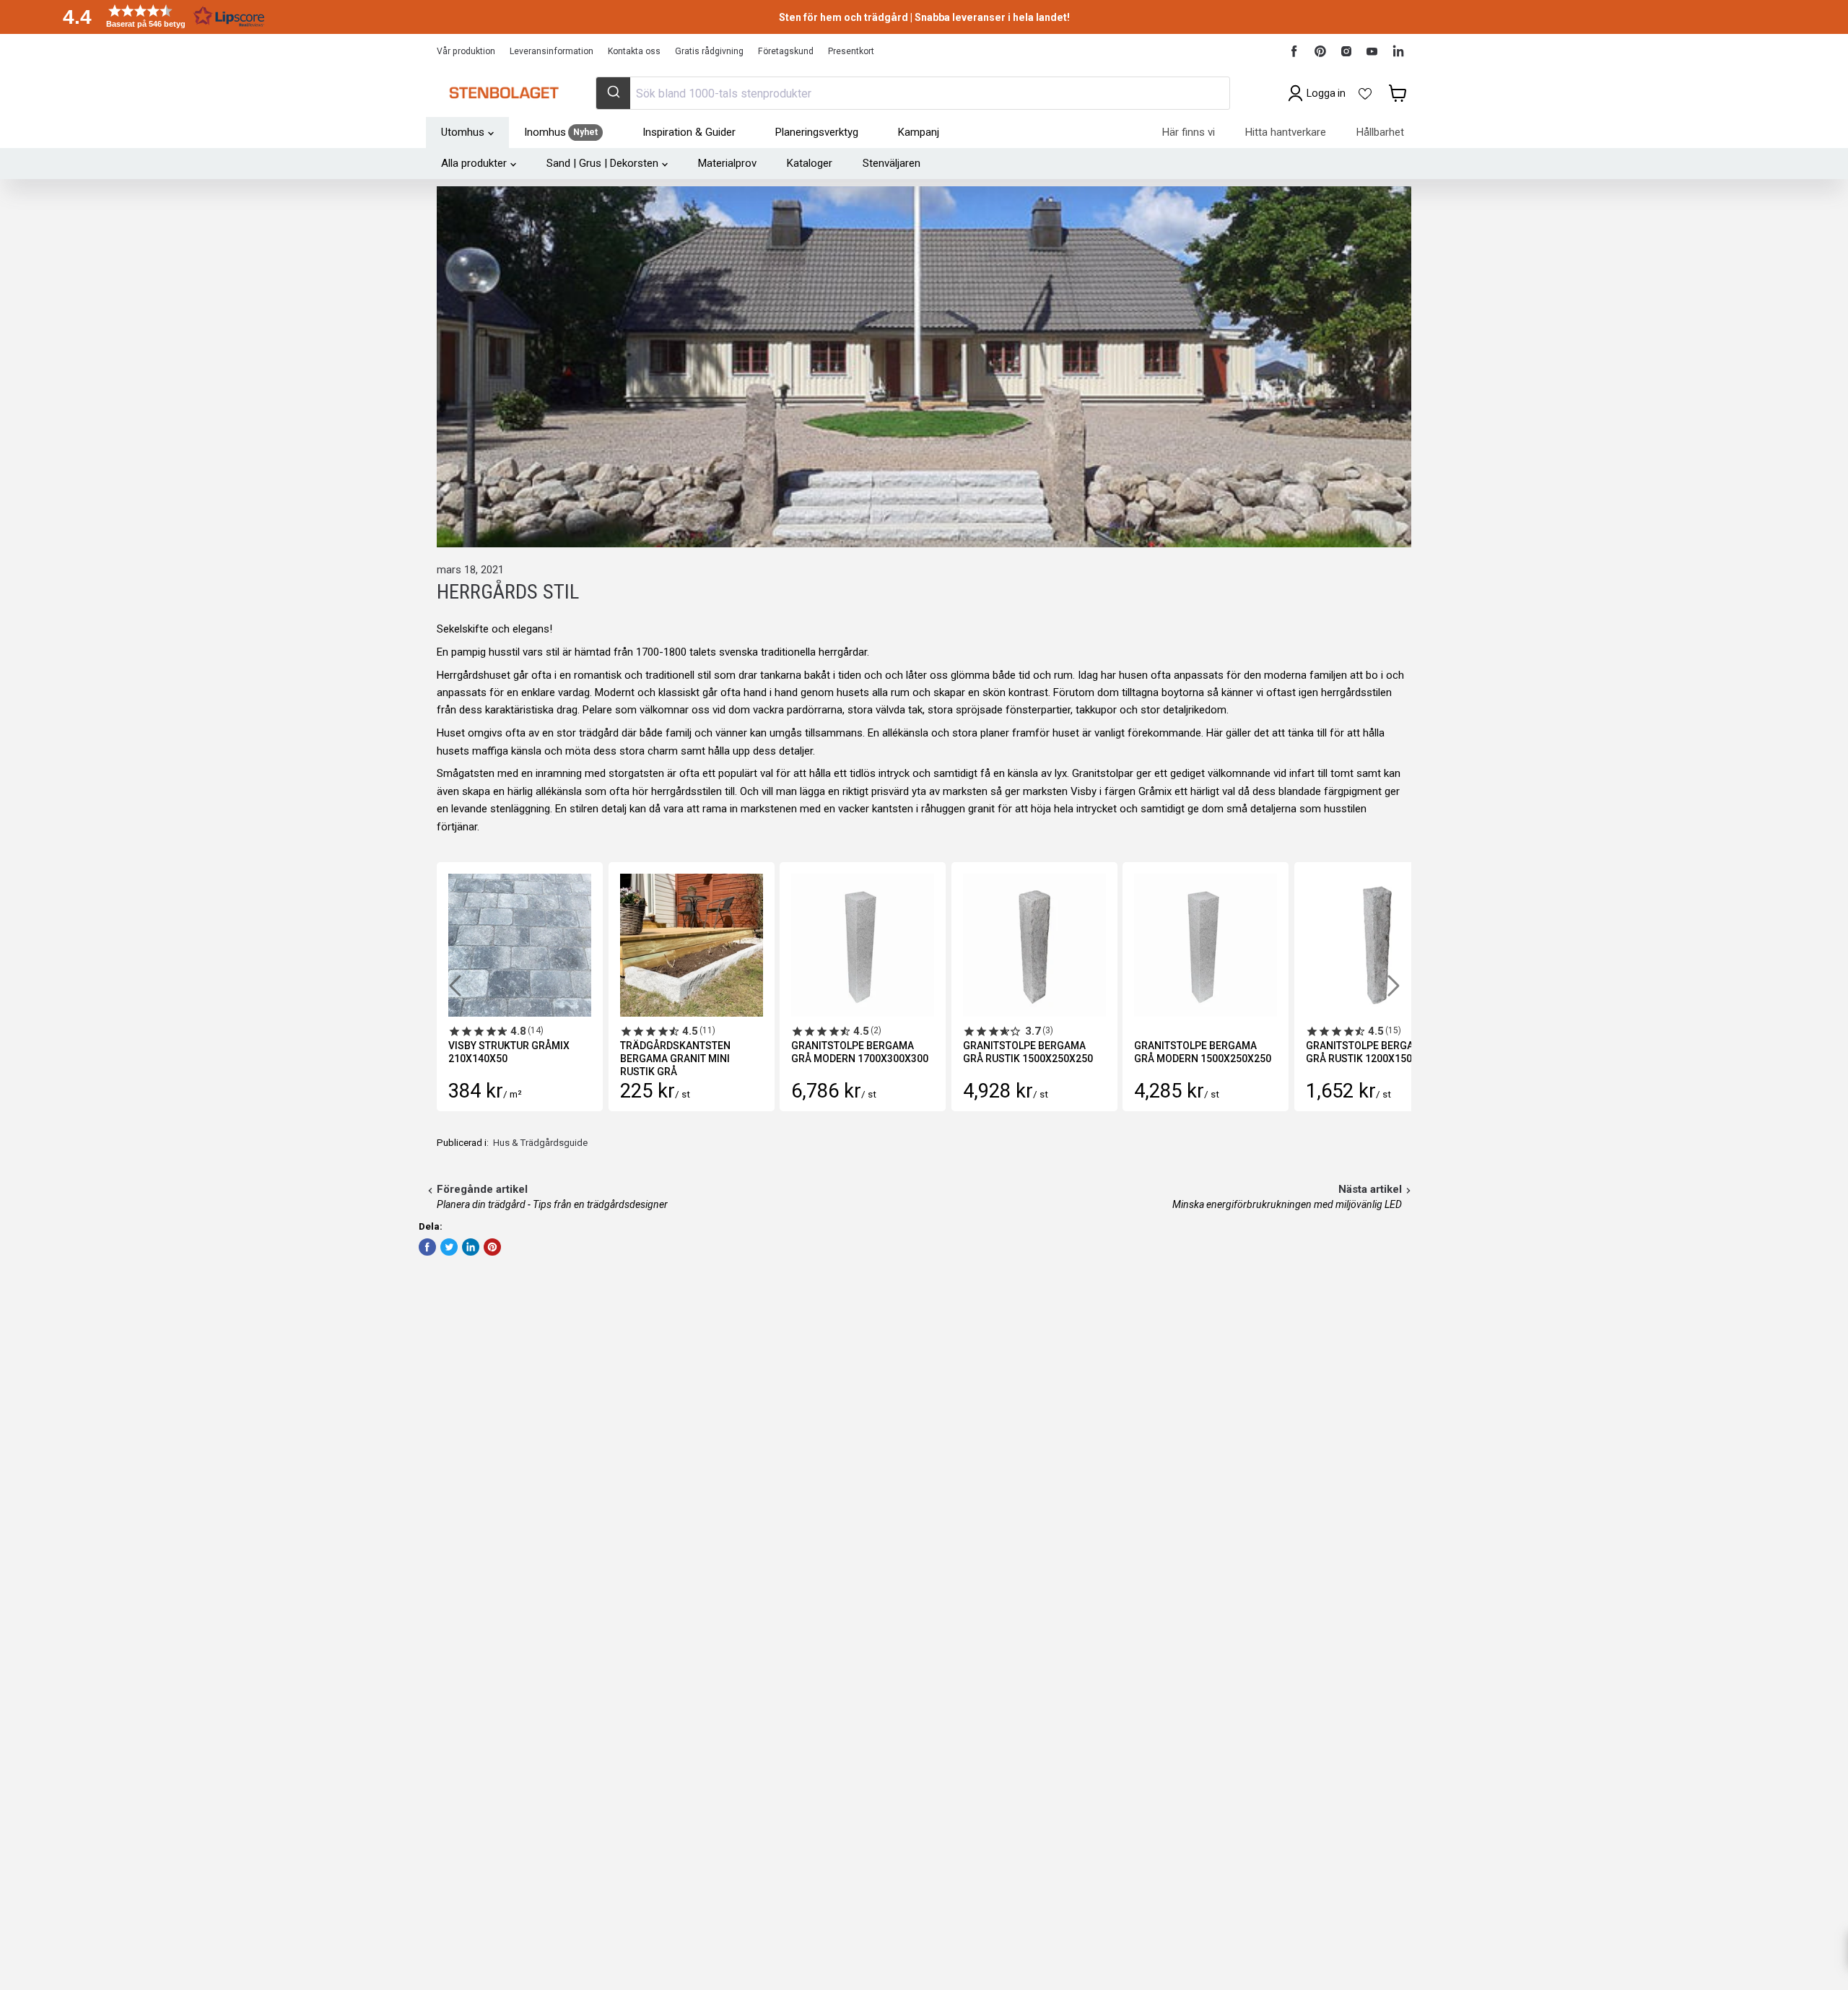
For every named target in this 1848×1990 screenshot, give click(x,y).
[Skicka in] (613, 93)
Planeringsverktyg (817, 132)
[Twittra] (449, 1247)
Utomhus (463, 132)
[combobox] (912, 93)
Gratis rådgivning (709, 51)
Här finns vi (1189, 132)
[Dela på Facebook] (427, 1247)
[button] (159, 16)
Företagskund (786, 51)
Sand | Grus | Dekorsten (602, 163)
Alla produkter (474, 163)
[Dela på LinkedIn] (471, 1247)
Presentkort (851, 51)
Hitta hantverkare (1286, 132)
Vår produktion (466, 51)
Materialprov (727, 163)
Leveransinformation (552, 51)
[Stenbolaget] (504, 93)
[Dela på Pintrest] (492, 1247)
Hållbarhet (1380, 132)
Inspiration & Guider (689, 132)
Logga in (1326, 93)
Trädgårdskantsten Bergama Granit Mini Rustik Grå (675, 1059)
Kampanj (919, 132)
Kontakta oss (634, 51)
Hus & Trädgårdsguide (540, 1143)
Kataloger (810, 163)
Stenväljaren (892, 163)
